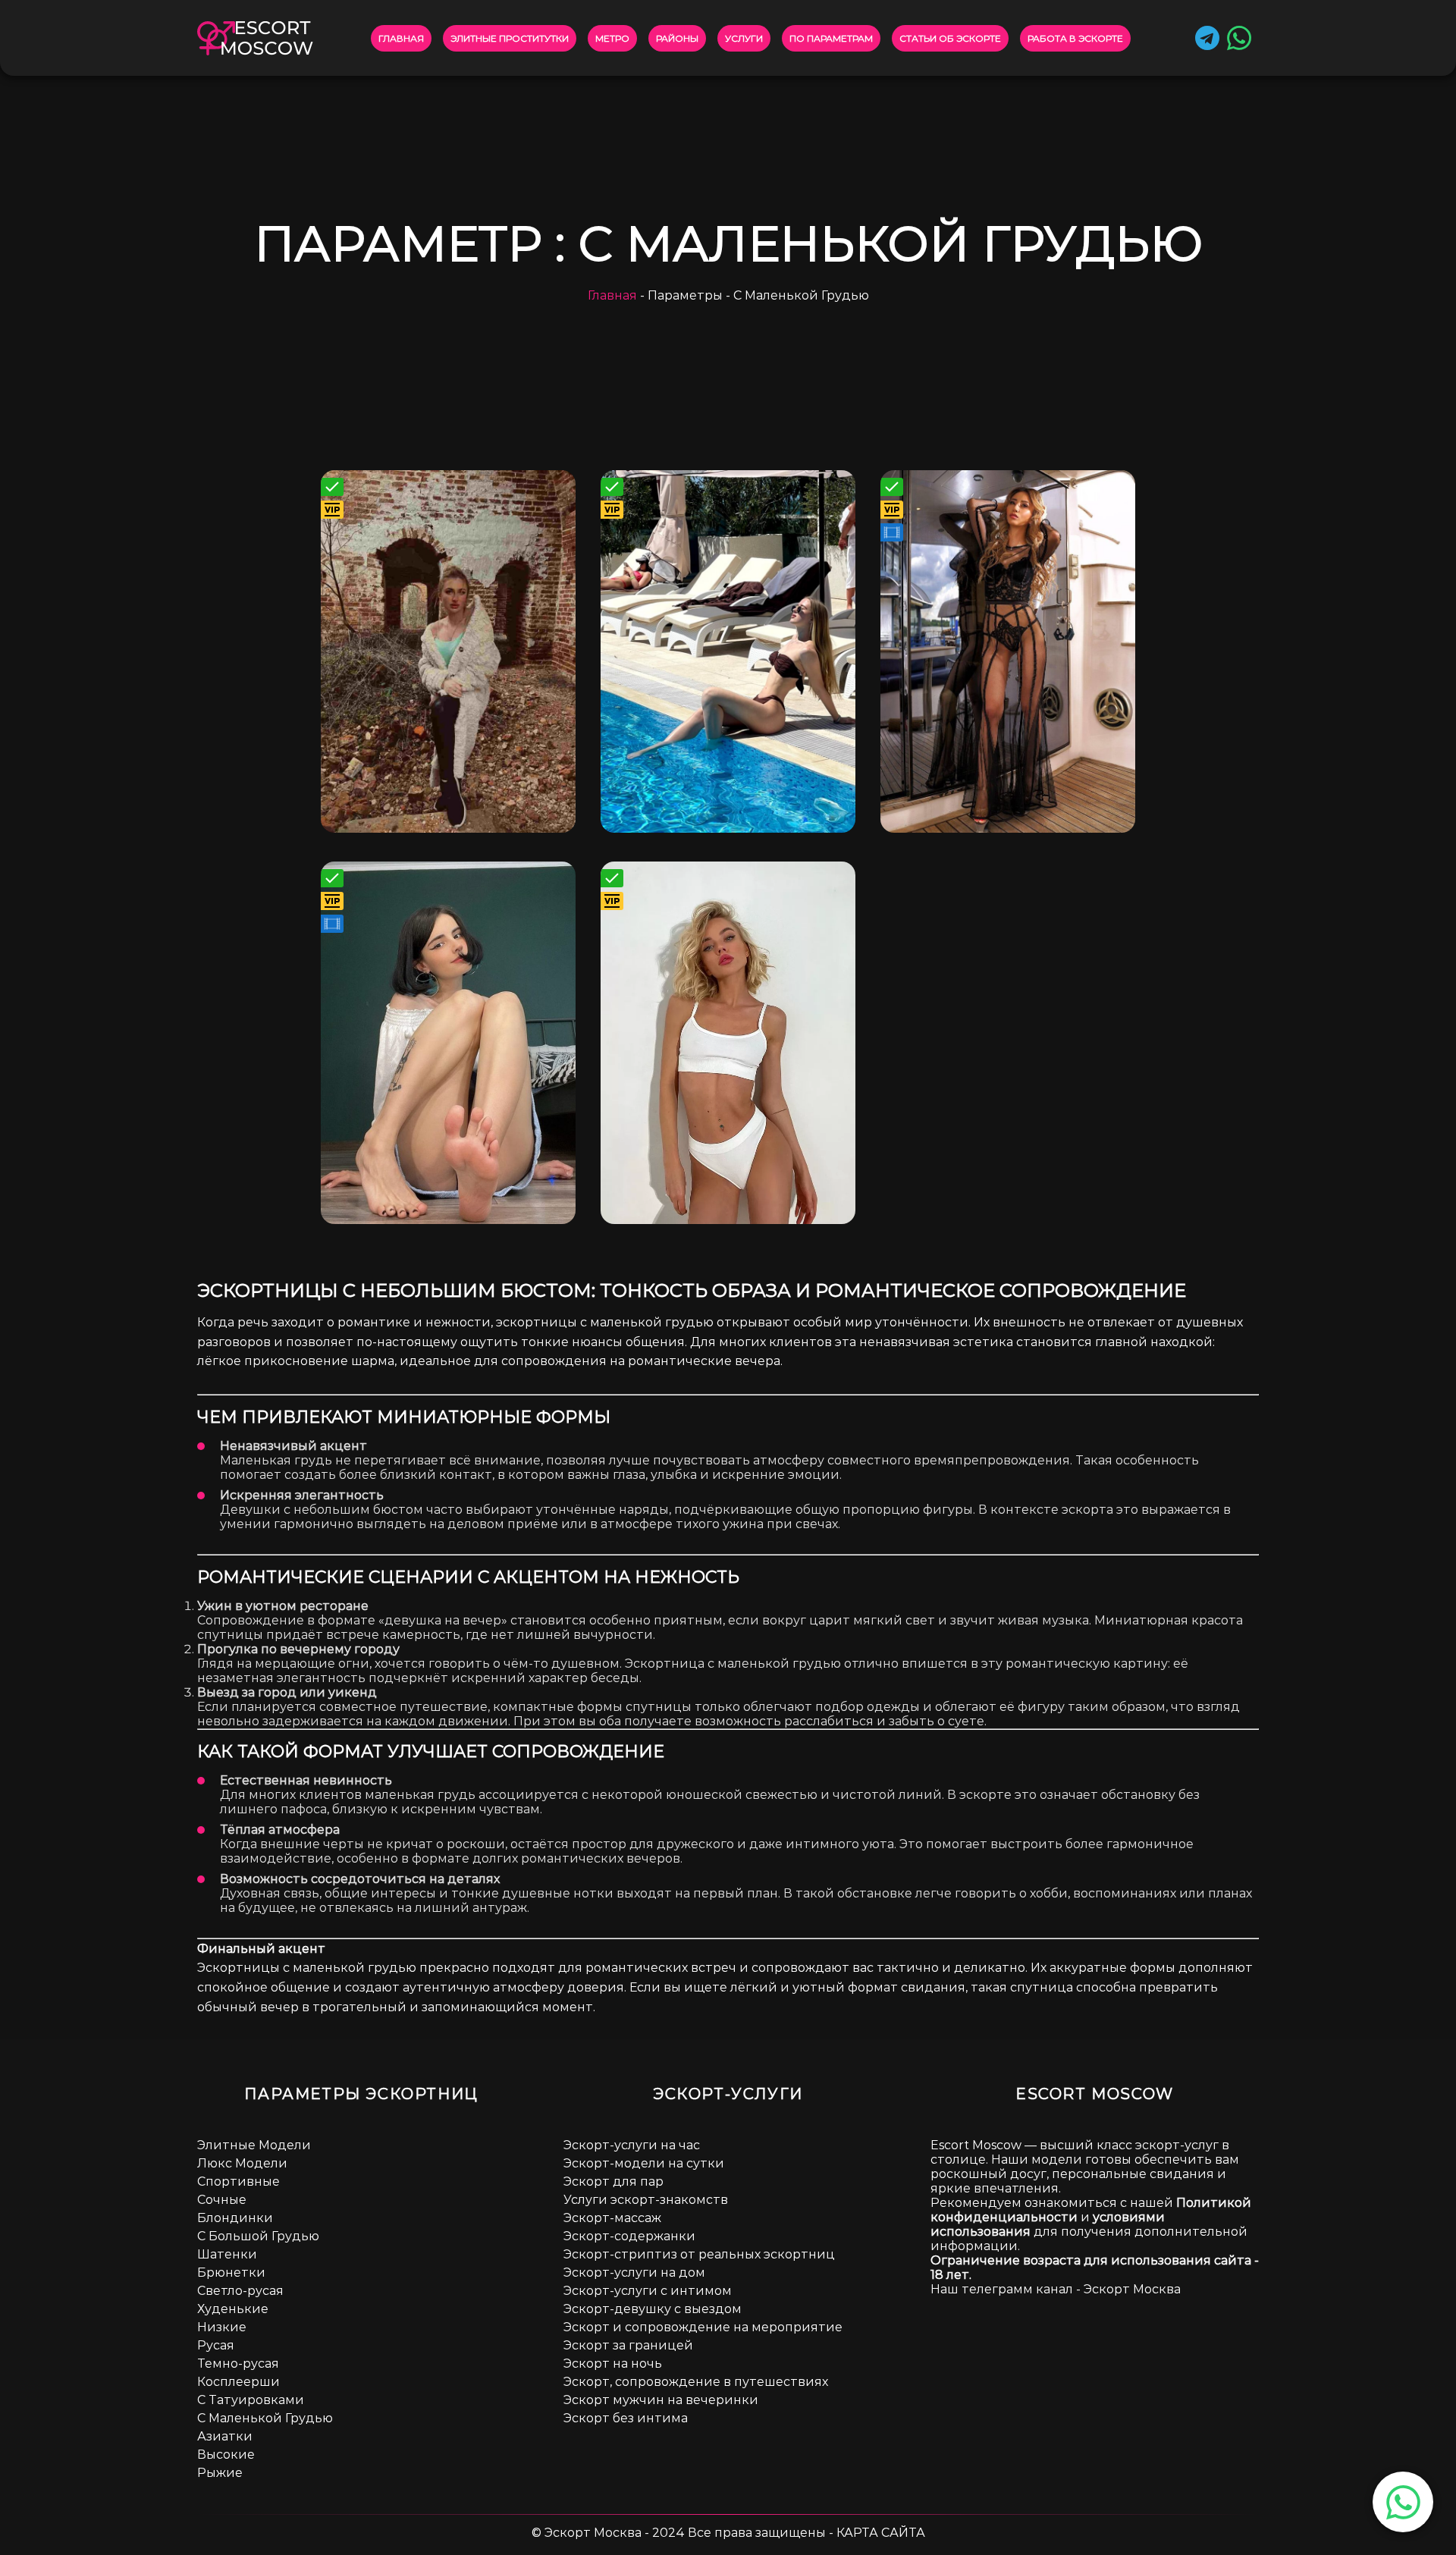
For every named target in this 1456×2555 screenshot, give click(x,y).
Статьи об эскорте (950, 38)
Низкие (222, 2327)
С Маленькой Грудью (265, 2418)
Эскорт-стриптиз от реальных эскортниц (699, 2254)
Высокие (226, 2455)
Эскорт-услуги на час (632, 2145)
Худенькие (233, 2309)
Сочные (222, 2200)
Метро (612, 38)
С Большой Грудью (258, 2236)
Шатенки (227, 2254)
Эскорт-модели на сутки (644, 2163)
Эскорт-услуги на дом (634, 2273)
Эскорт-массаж (612, 2218)
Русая (216, 2345)
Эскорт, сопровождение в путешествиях (696, 2382)
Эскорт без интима (626, 2418)
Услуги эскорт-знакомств (646, 2200)
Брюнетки (231, 2273)
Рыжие (220, 2473)
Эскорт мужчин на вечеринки (661, 2400)
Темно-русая (238, 2364)
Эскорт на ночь (613, 2364)
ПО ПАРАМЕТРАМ (831, 38)
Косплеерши (238, 2382)
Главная (401, 38)
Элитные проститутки (510, 38)
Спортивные (238, 2181)
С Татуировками (251, 2400)
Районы (677, 38)
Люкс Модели (242, 2163)
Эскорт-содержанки (629, 2236)
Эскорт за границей (628, 2345)
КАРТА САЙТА (881, 2533)
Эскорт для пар (613, 2181)
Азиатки (225, 2436)
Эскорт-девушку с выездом (653, 2309)
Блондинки (235, 2218)
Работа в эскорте (1075, 38)
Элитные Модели (254, 2145)
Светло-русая (240, 2291)
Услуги (744, 38)
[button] (1403, 2502)
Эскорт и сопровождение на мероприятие (703, 2327)
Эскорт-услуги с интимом (648, 2291)
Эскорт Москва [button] (1132, 2289)
